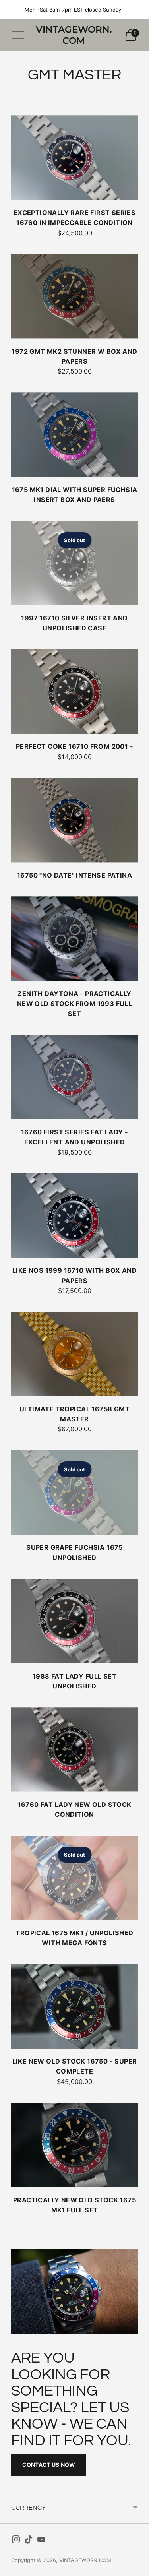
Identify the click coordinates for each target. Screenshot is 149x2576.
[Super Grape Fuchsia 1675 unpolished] (74, 1493)
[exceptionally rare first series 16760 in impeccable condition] (74, 158)
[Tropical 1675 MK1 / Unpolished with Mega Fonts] (74, 1878)
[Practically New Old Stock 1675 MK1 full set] (74, 2145)
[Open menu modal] (18, 35)
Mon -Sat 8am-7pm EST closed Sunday (73, 10)
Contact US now (49, 2465)
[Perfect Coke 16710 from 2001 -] (74, 692)
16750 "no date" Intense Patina (74, 875)
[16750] (74, 820)
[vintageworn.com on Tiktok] (29, 2541)
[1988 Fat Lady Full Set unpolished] (74, 1621)
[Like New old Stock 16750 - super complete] (74, 2006)
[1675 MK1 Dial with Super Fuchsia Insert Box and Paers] (74, 435)
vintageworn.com (85, 2560)
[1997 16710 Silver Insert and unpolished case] (74, 563)
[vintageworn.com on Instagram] (16, 2541)
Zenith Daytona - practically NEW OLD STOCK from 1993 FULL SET (74, 1004)
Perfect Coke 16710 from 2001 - (74, 746)
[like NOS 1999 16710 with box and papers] (74, 1216)
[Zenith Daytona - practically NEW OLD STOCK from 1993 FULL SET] (74, 939)
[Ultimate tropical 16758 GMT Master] (74, 1354)
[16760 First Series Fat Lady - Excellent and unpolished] (74, 1077)
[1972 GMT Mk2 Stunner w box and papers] (74, 296)
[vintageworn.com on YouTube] (41, 2541)
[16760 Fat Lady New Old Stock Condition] (74, 1749)
